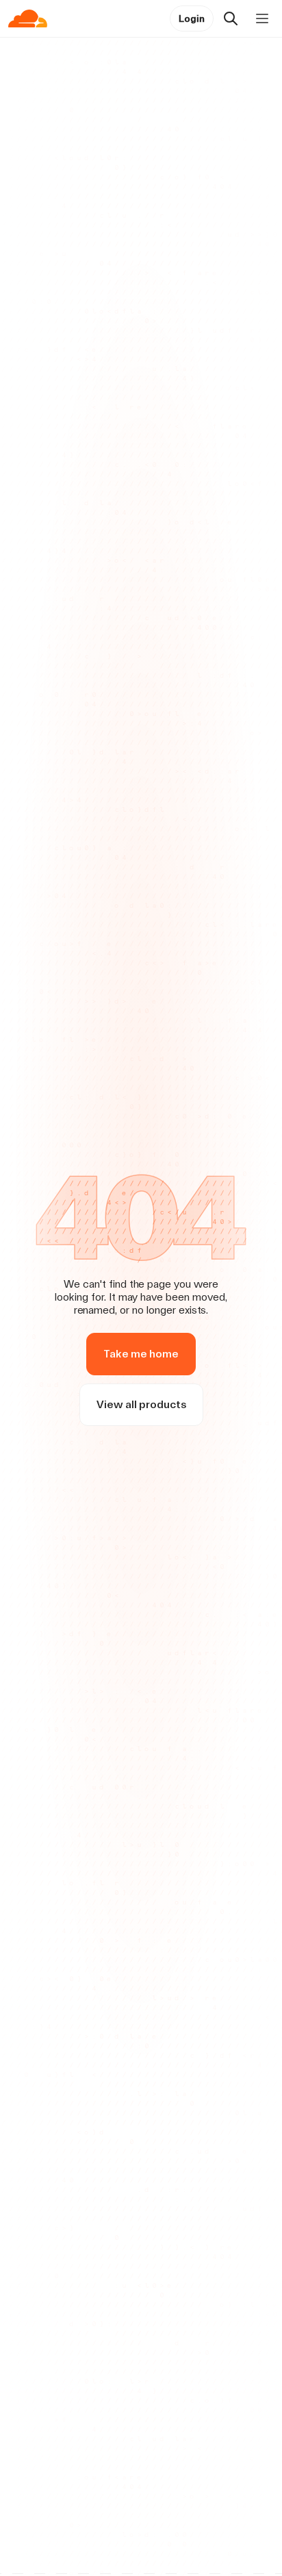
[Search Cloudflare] (231, 18)
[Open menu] (262, 18)
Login (192, 18)
